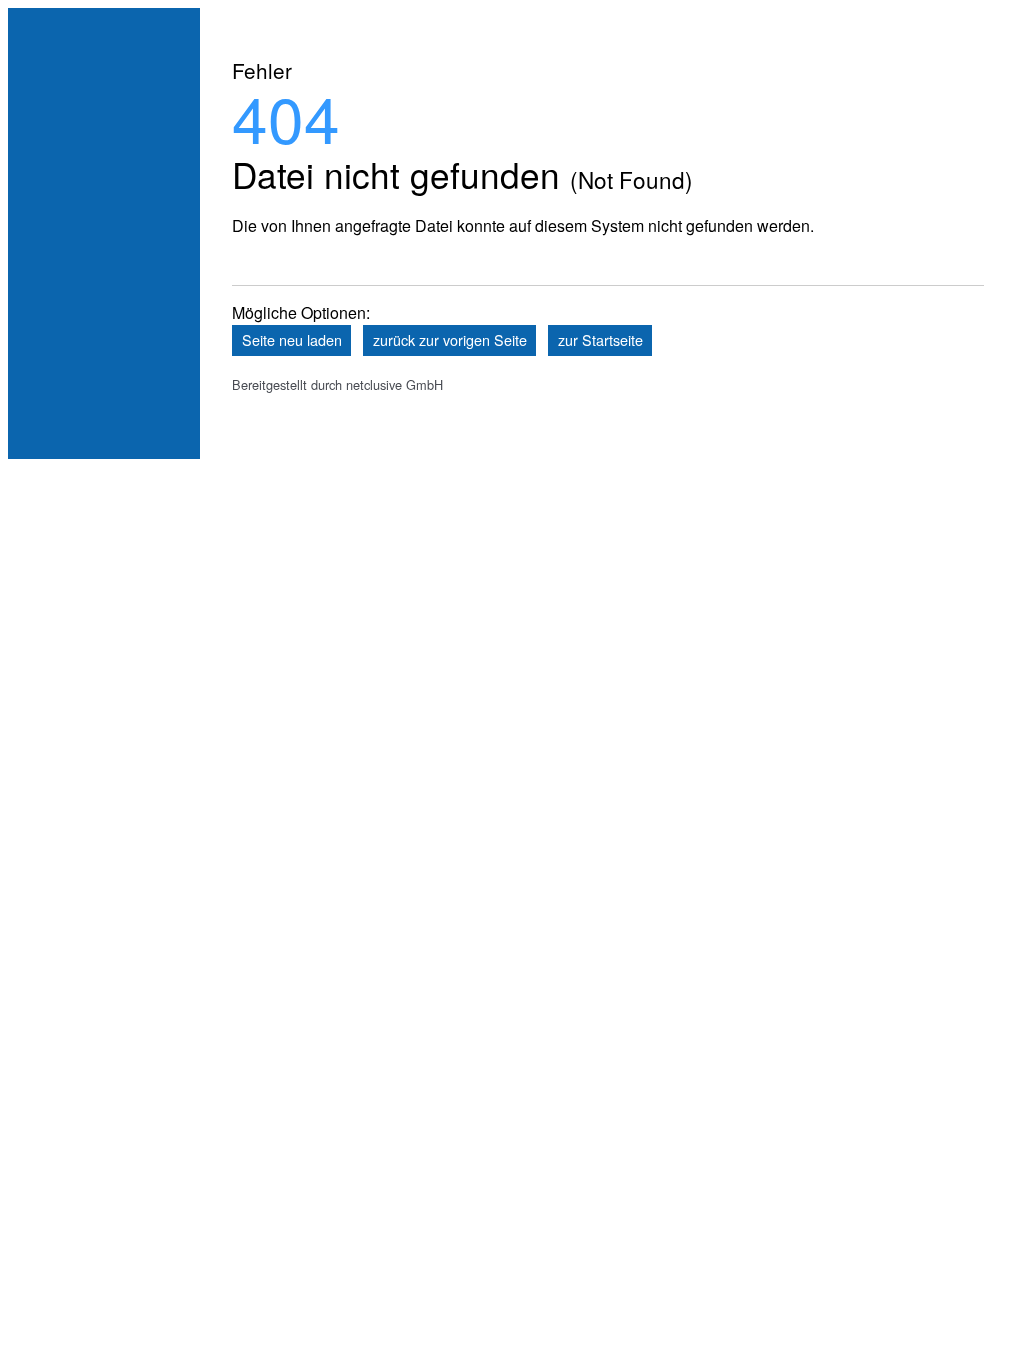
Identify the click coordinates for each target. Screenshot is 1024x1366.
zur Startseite (600, 339)
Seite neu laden (292, 339)
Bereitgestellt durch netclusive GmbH (337, 384)
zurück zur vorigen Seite (450, 339)
